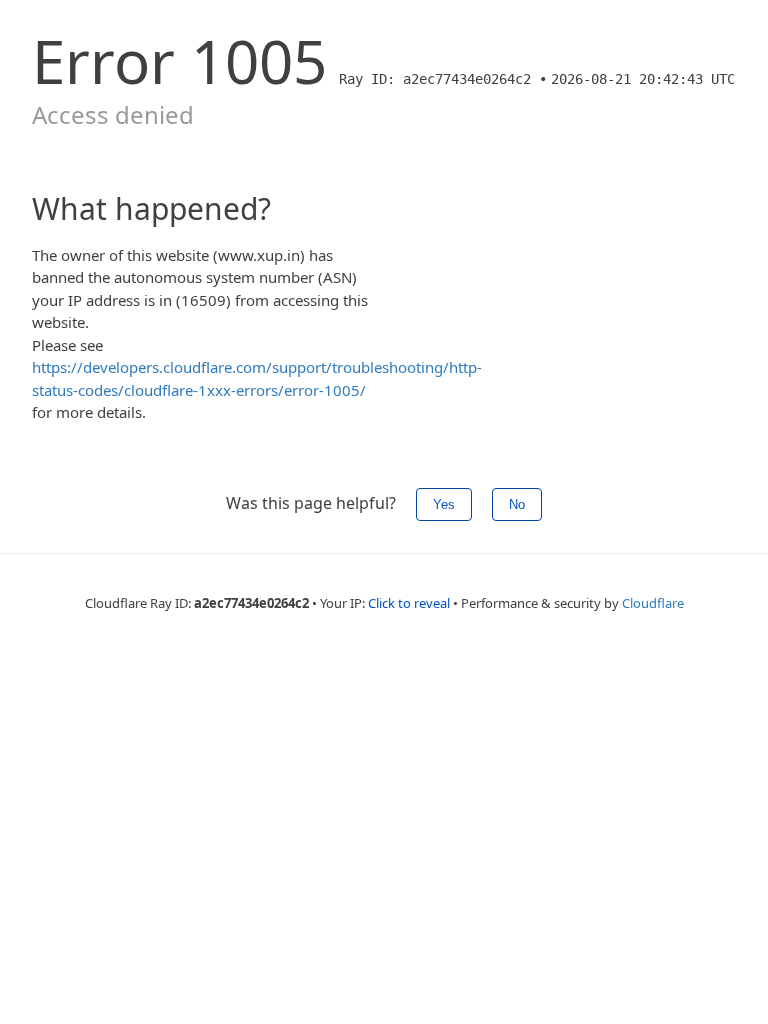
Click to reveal (409, 603)
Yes (444, 504)
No (517, 504)
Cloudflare (653, 603)
